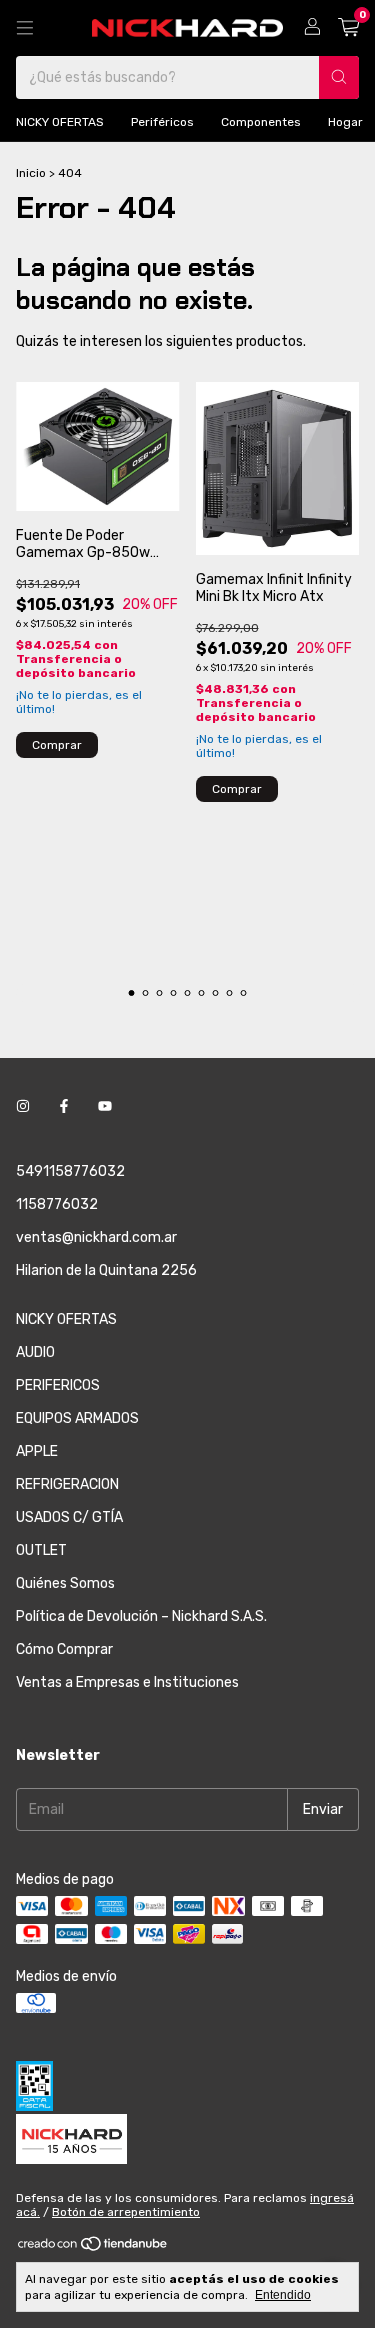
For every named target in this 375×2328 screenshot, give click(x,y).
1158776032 (57, 1204)
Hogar (345, 122)
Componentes (261, 122)
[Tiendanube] (93, 2248)
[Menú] (25, 28)
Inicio (31, 173)
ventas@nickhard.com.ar (96, 1237)
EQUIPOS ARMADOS (77, 1418)
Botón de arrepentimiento (126, 2212)
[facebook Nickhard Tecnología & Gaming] (64, 1106)
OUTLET (41, 1550)
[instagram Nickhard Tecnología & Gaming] (23, 1106)
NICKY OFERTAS (60, 122)
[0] (348, 28)
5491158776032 (70, 1171)
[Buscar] (339, 77)
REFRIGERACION (67, 1484)
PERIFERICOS (58, 1385)
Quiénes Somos (65, 1583)
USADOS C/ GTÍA (69, 1517)
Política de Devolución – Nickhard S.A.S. (141, 1616)
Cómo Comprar (64, 1649)
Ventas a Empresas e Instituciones (127, 1682)
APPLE (37, 1451)
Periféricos (162, 122)
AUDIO (35, 1352)
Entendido (283, 2295)
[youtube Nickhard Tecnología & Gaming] (105, 1106)
